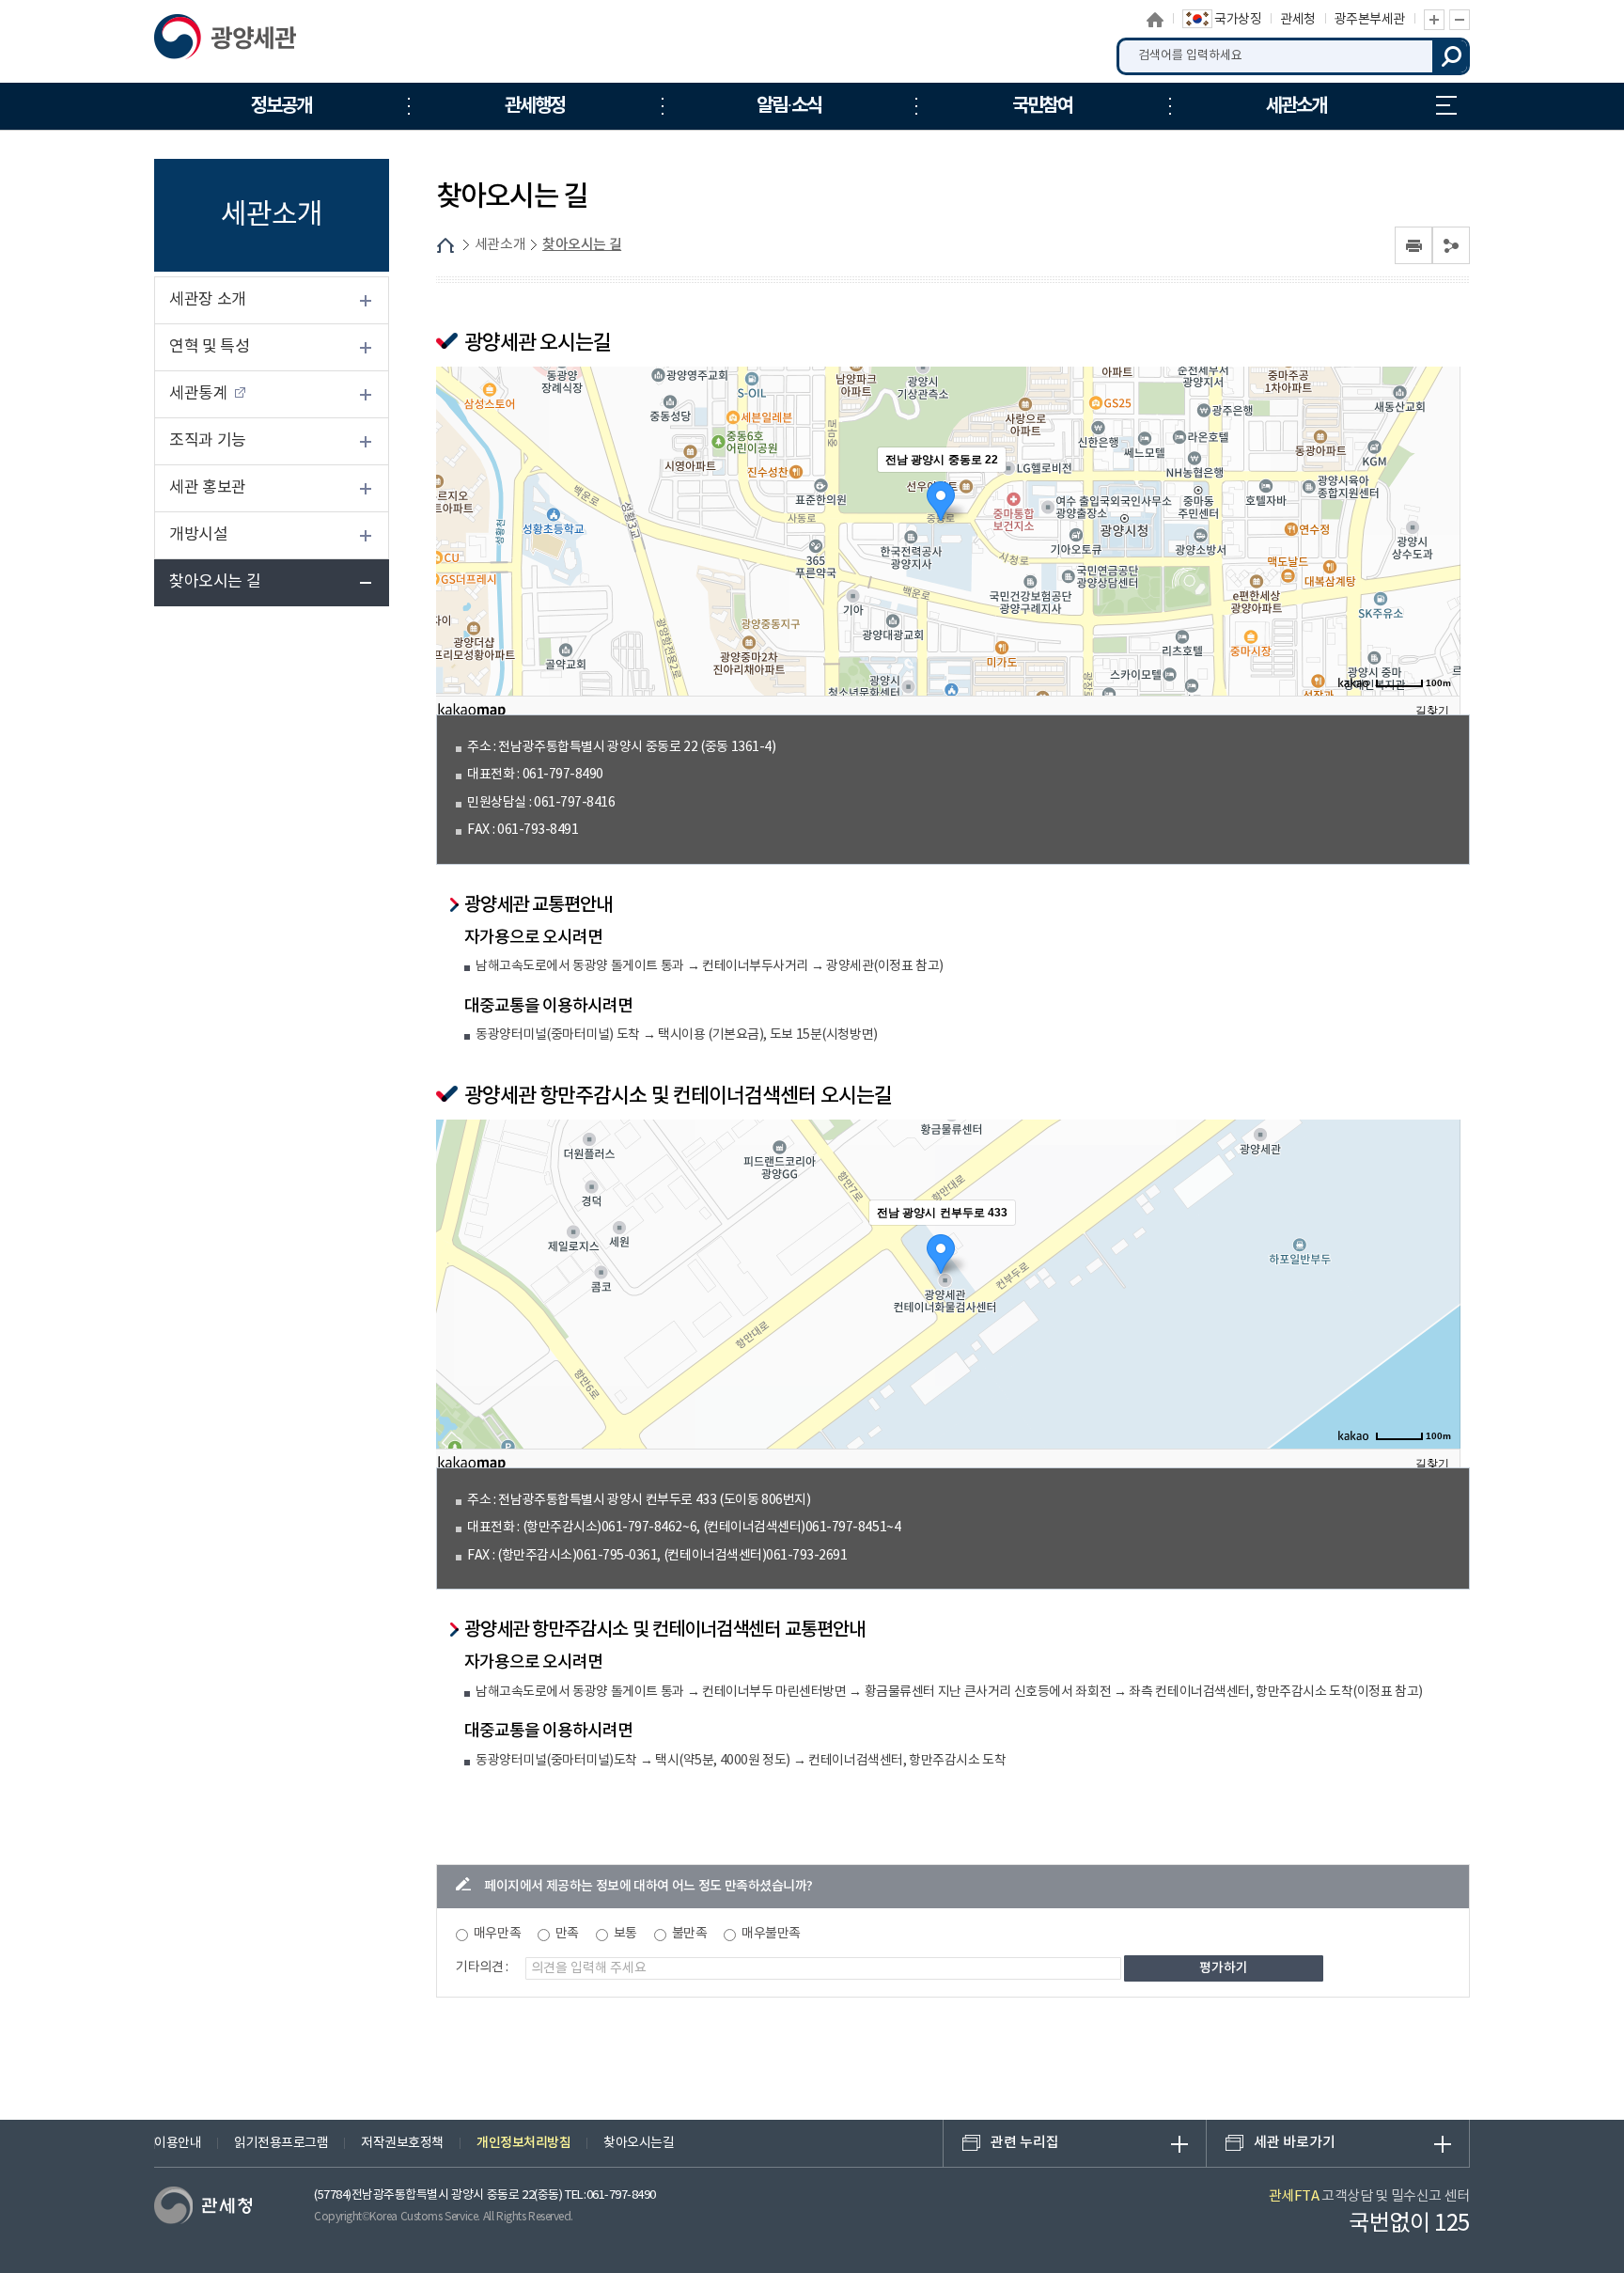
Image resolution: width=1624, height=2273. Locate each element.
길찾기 (1432, 711)
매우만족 (497, 1934)
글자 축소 (1460, 20)
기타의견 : (482, 1967)
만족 (567, 1934)
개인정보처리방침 (523, 2143)
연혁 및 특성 (210, 347)
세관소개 (500, 245)
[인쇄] (1413, 245)
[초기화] (1437, 559)
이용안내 (178, 2143)
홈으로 (1156, 20)
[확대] (1437, 493)
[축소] (1437, 524)
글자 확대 (1434, 20)
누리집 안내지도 (1446, 106)
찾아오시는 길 (215, 582)
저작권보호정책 (402, 2143)
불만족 (690, 1934)
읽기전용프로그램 (281, 2143)
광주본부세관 (1370, 20)
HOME (445, 245)
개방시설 (198, 535)
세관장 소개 (208, 300)
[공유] (1451, 245)
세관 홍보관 (208, 488)
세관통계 (198, 394)
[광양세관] (250, 41)
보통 (625, 1934)
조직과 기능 (208, 441)
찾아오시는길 (639, 2143)
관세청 (1298, 20)
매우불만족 (771, 1934)
